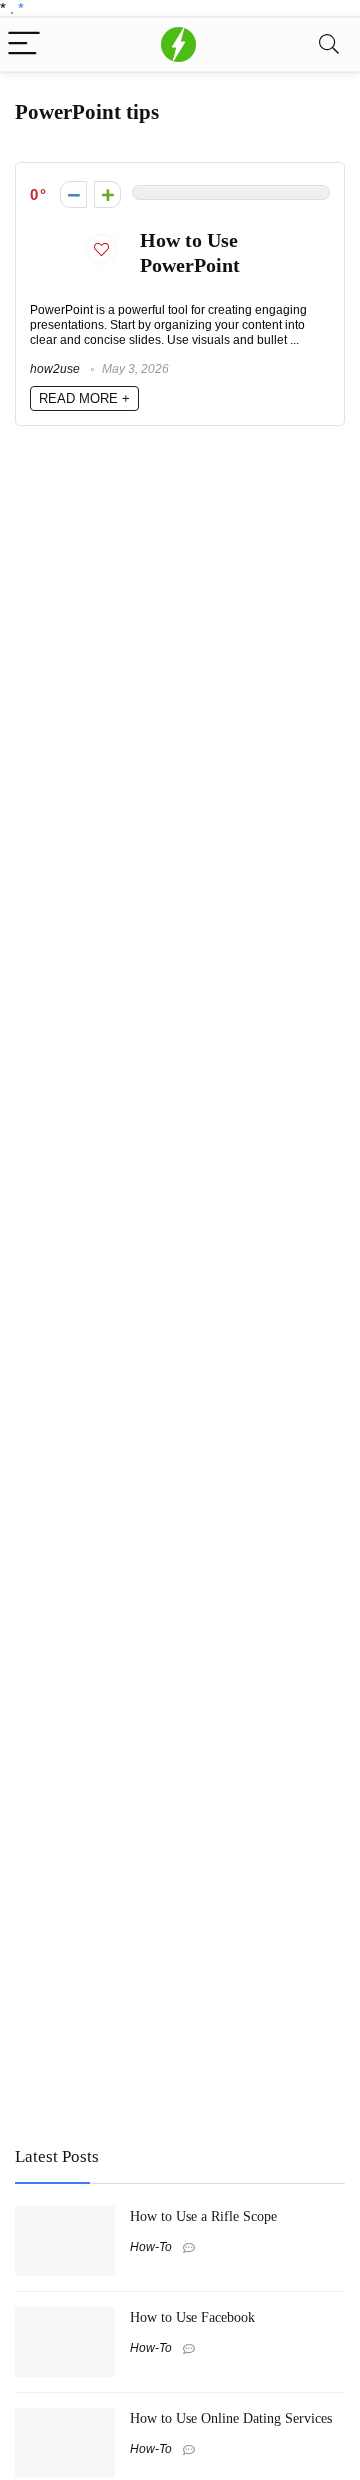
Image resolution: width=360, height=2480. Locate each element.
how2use (55, 369)
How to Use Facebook (192, 2317)
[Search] (329, 44)
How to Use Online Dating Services (231, 2418)
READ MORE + (84, 398)
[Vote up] (107, 194)
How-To (151, 2247)
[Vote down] (73, 194)
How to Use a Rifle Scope (203, 2216)
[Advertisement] (165, 1983)
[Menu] (24, 44)
